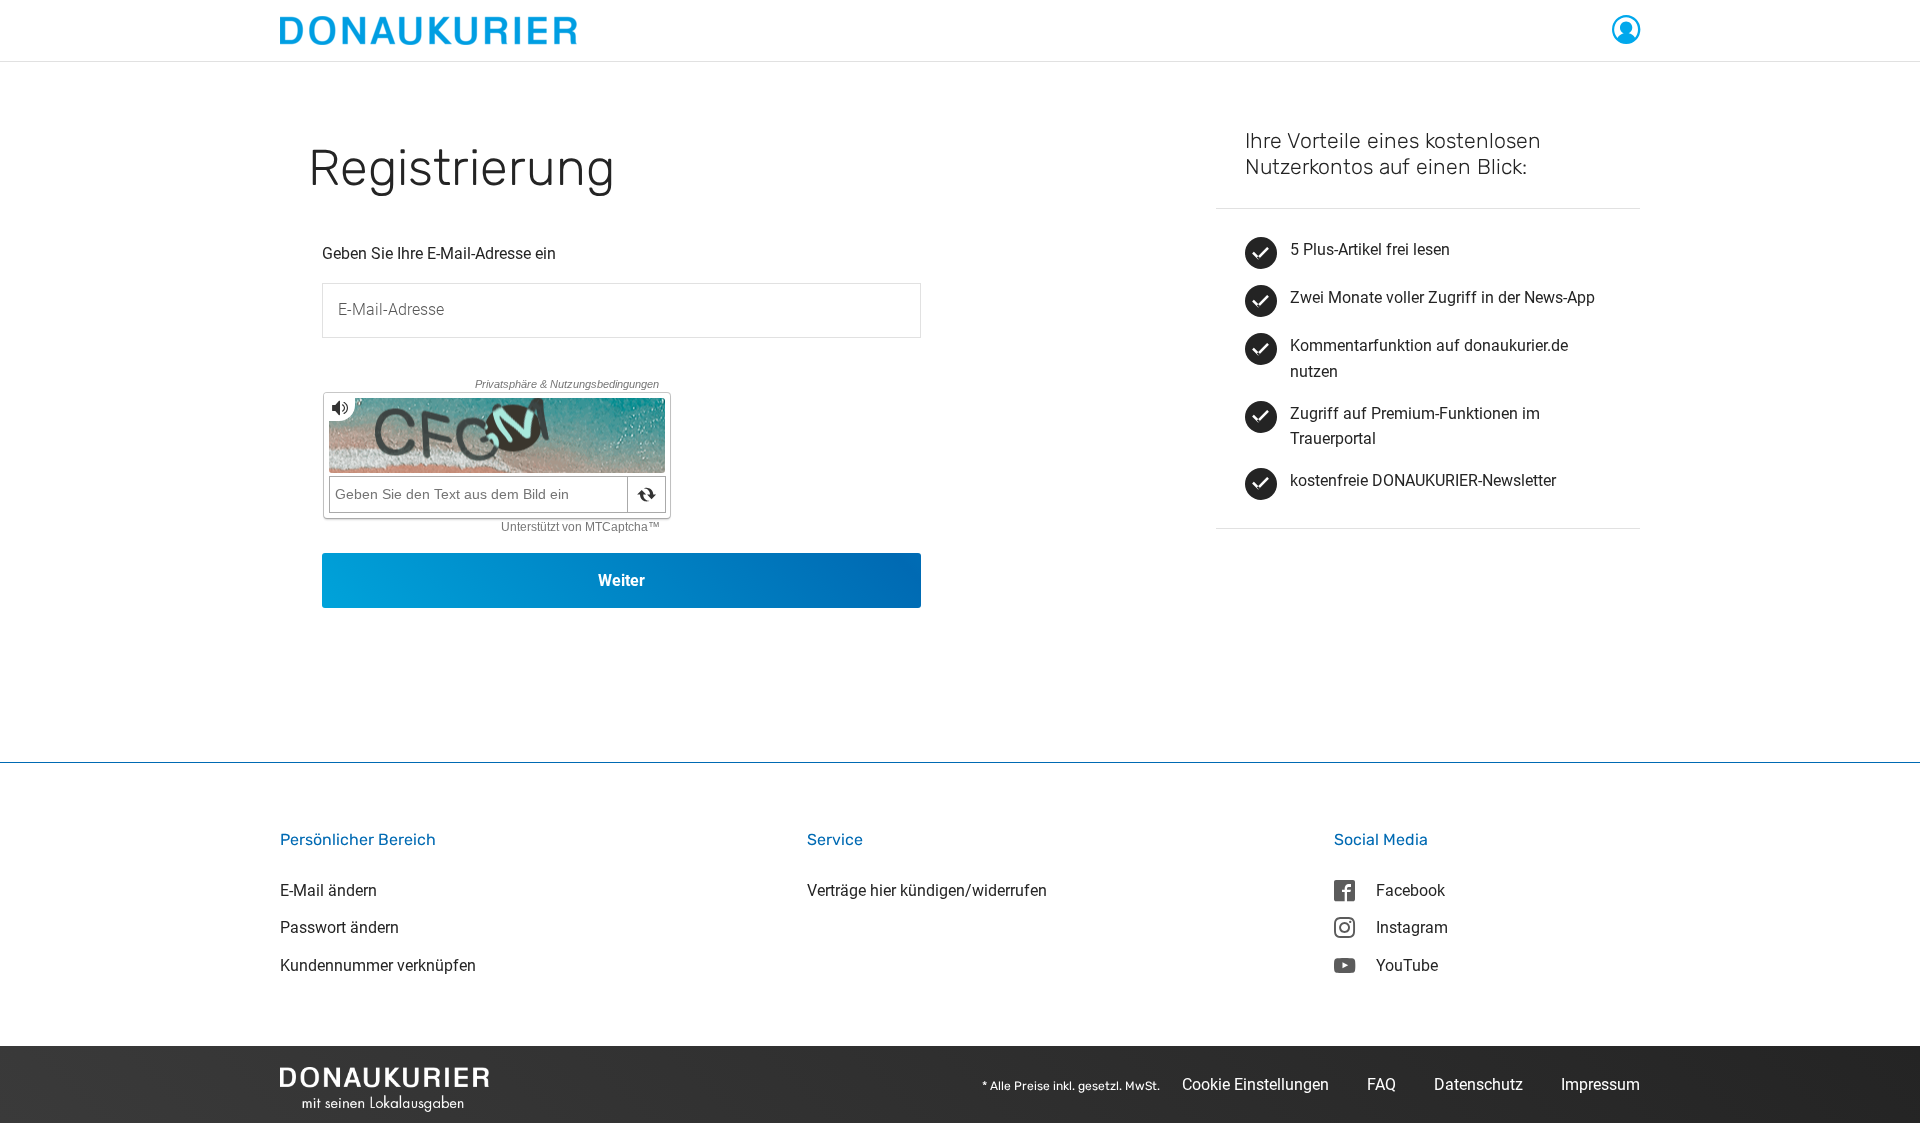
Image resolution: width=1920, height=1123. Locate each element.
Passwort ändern (339, 927)
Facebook (1410, 890)
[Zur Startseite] (428, 29)
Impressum (1600, 1084)
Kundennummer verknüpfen (378, 965)
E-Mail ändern (328, 890)
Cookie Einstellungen (1255, 1084)
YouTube (1407, 965)
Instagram (1412, 927)
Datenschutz (1478, 1084)
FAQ (1381, 1084)
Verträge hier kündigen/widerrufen (927, 890)
